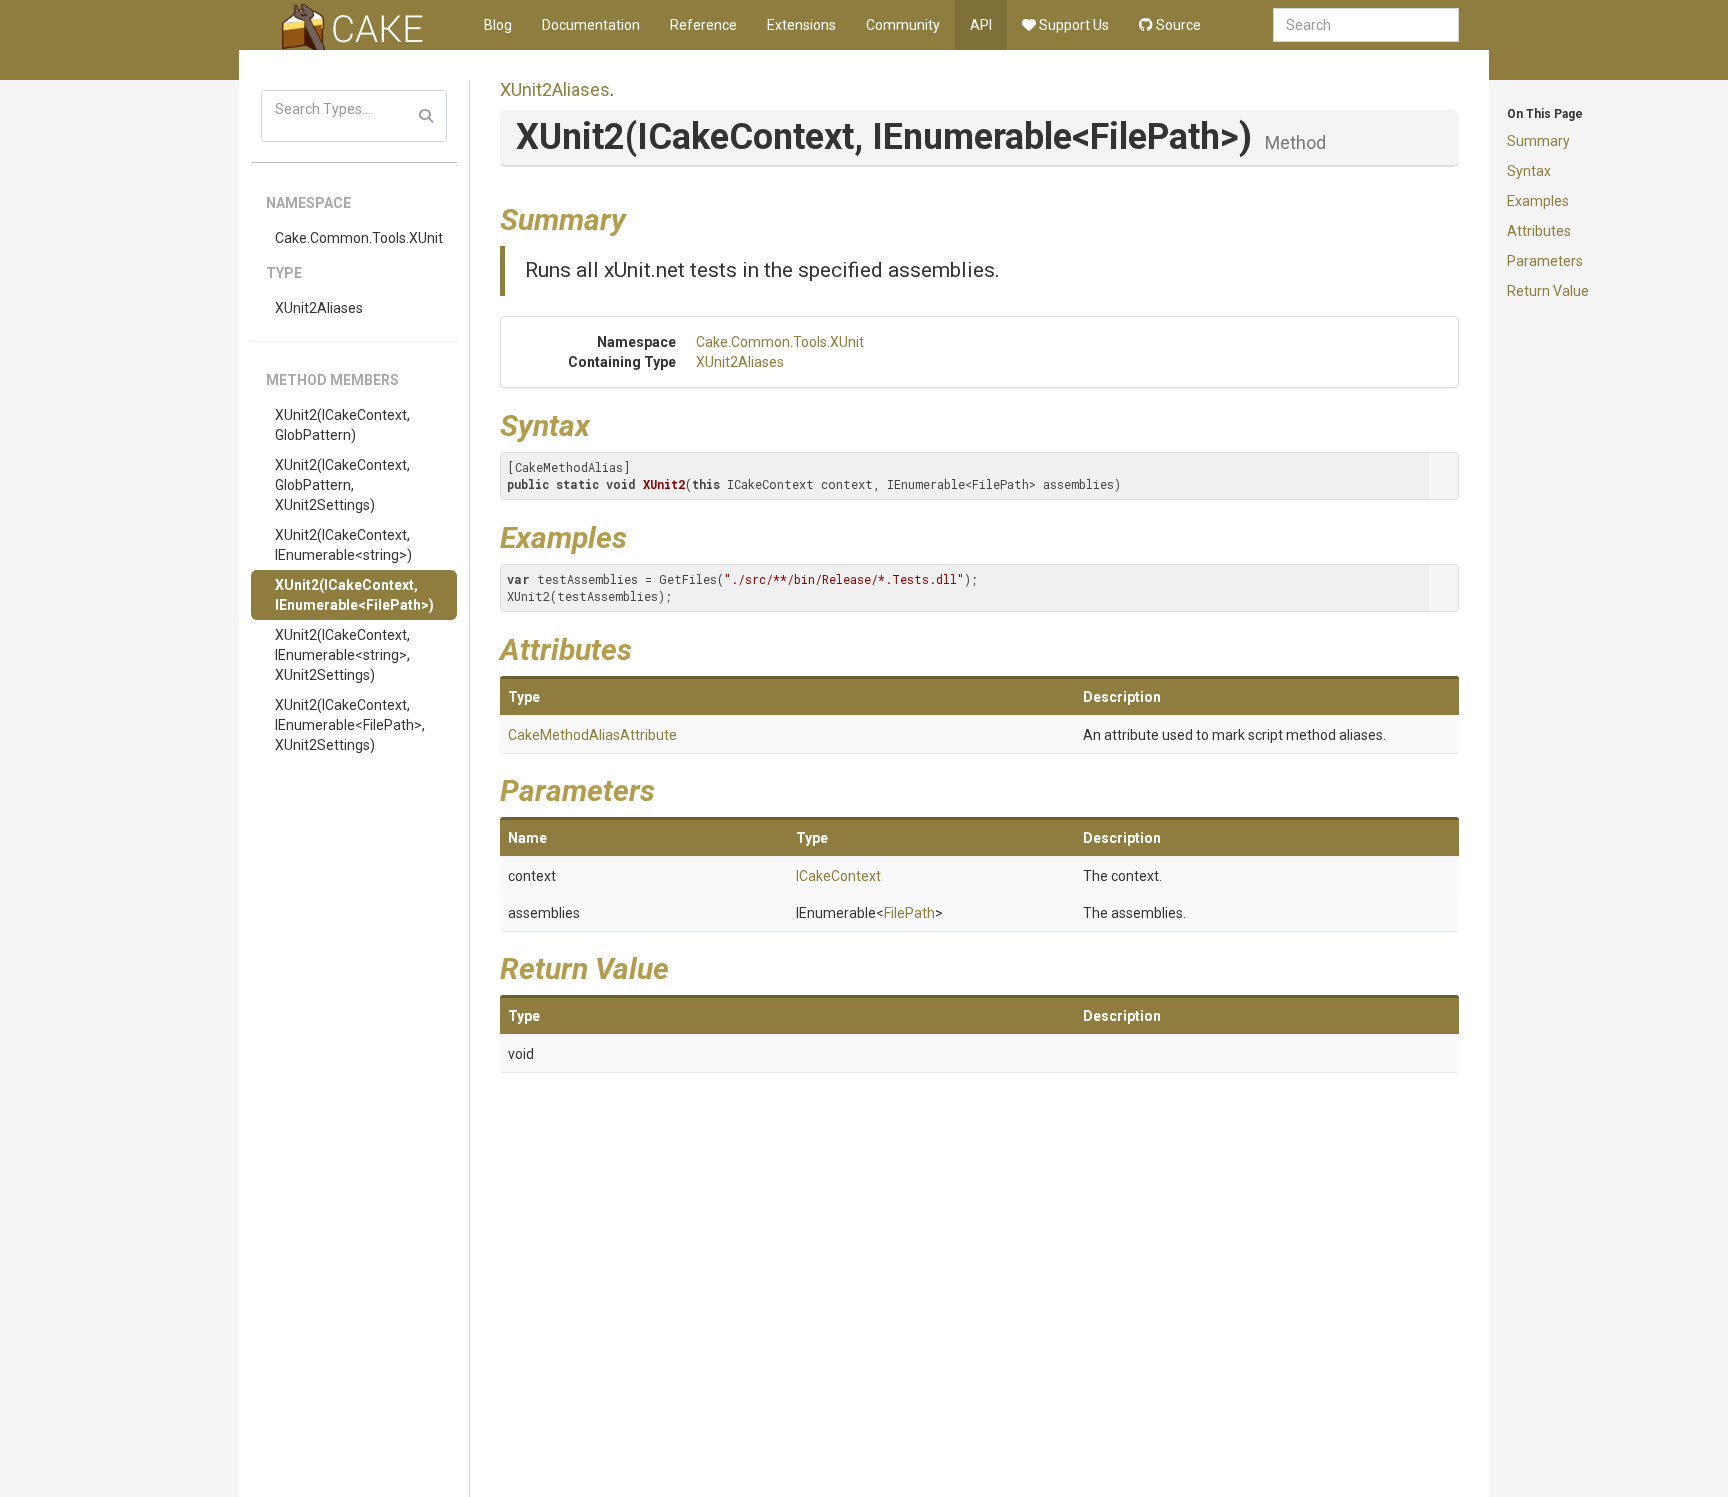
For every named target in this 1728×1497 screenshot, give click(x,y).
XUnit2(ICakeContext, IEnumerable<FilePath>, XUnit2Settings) (350, 725)
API (981, 25)
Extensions (801, 25)
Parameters (1545, 261)
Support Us (1072, 25)
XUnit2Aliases (319, 308)
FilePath (909, 913)
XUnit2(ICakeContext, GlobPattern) (342, 425)
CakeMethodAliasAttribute (592, 735)
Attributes (1539, 231)
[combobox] (1366, 25)
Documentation (591, 25)
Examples (1538, 201)
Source (1177, 25)
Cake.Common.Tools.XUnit (359, 238)
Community (903, 25)
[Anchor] (641, 217)
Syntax (1529, 171)
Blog (498, 25)
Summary (1538, 141)
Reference (703, 25)
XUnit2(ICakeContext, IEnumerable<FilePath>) (354, 595)
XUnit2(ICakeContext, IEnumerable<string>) (343, 545)
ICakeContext (838, 876)
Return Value (1548, 291)
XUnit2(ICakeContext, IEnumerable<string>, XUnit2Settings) (342, 655)
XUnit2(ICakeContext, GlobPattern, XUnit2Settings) (342, 485)
